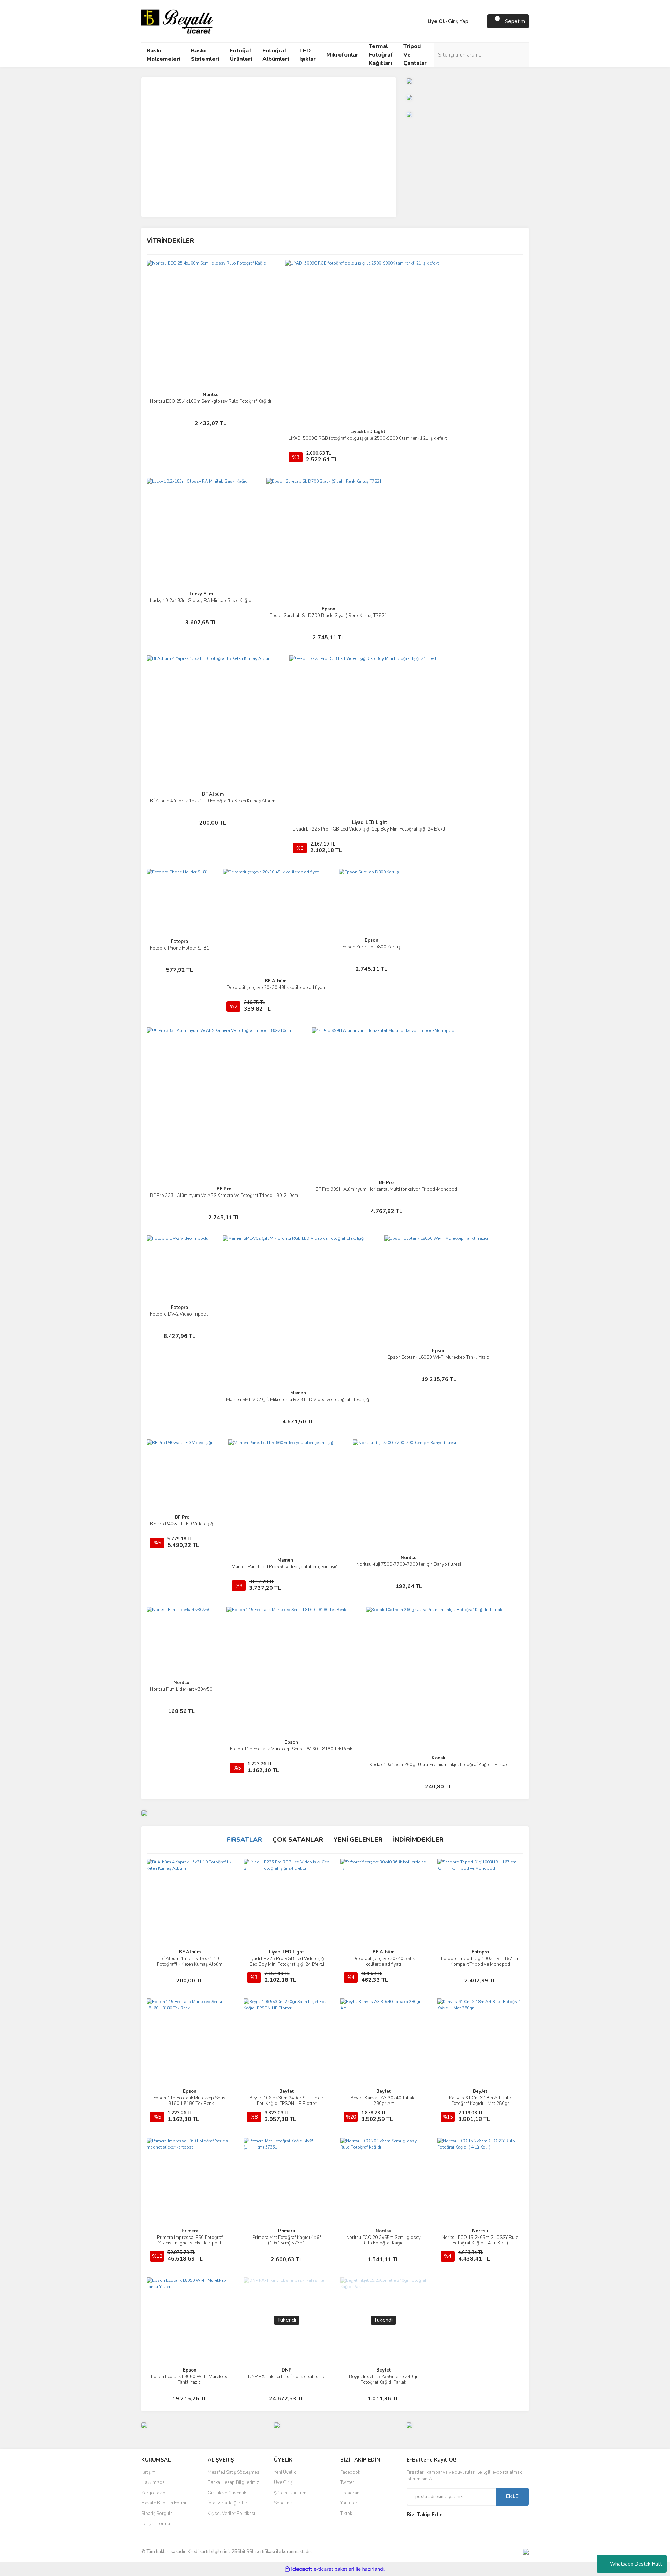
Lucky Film (201, 594)
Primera (190, 2231)
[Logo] (177, 21)
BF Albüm (213, 794)
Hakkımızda (153, 2482)
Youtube (348, 2503)
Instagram (351, 2493)
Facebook (350, 2472)
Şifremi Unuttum (290, 2493)
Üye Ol (436, 21)
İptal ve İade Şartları (228, 2503)
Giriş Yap (458, 21)
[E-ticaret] (334, 2569)
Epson (329, 609)
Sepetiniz (283, 2503)
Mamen (298, 1393)
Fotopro (180, 941)
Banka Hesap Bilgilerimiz (233, 2482)
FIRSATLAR (244, 1840)
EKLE (512, 2496)
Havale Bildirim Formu (164, 2503)
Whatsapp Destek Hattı (636, 2564)
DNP (287, 2370)
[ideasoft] (298, 2569)
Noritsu (211, 395)
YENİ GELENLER (358, 1840)
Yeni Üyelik (285, 2472)
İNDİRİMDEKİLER (418, 1840)
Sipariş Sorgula (157, 2514)
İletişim (148, 2472)
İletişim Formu (156, 2524)
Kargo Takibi (154, 2493)
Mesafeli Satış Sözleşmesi (234, 2472)
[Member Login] (420, 21)
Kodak (438, 1758)
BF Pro (224, 1189)
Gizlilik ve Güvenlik (227, 2493)
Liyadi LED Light (368, 432)
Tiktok (346, 2514)
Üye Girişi (284, 2482)
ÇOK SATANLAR (298, 1840)
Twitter (347, 2482)
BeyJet (286, 2091)
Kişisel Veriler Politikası (231, 2514)
